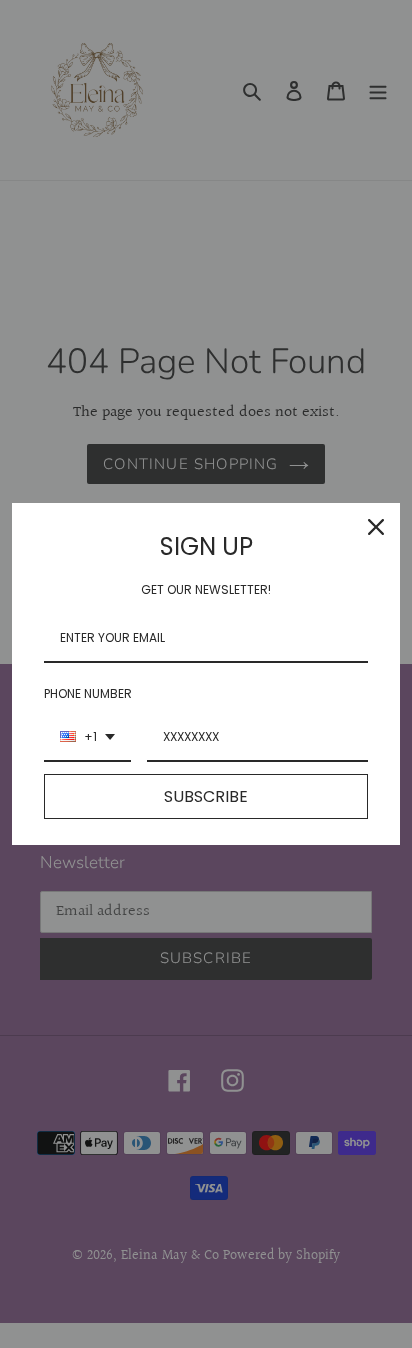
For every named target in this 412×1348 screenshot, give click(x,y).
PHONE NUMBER (88, 693)
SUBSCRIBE (206, 796)
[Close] (376, 527)
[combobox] (87, 738)
